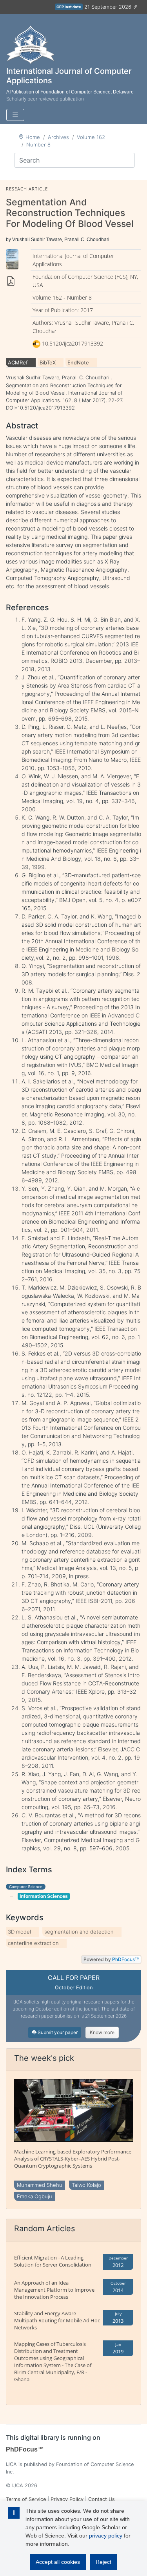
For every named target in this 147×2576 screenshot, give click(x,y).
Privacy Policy (67, 2499)
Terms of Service (26, 2499)
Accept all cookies (58, 2562)
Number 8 (38, 145)
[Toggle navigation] (15, 115)
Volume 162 (91, 137)
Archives (58, 137)
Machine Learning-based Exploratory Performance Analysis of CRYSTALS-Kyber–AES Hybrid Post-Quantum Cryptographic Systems (73, 2159)
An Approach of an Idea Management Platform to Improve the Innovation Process (54, 2290)
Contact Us (102, 2499)
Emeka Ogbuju (34, 2196)
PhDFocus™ (25, 2449)
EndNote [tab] (78, 362)
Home (33, 137)
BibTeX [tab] (48, 362)
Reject (103, 2562)
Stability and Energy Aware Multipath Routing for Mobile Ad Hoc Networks (57, 2320)
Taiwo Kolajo (86, 2185)
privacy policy (106, 2536)
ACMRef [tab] (18, 362)
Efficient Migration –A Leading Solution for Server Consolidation (53, 2261)
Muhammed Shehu (40, 2185)
